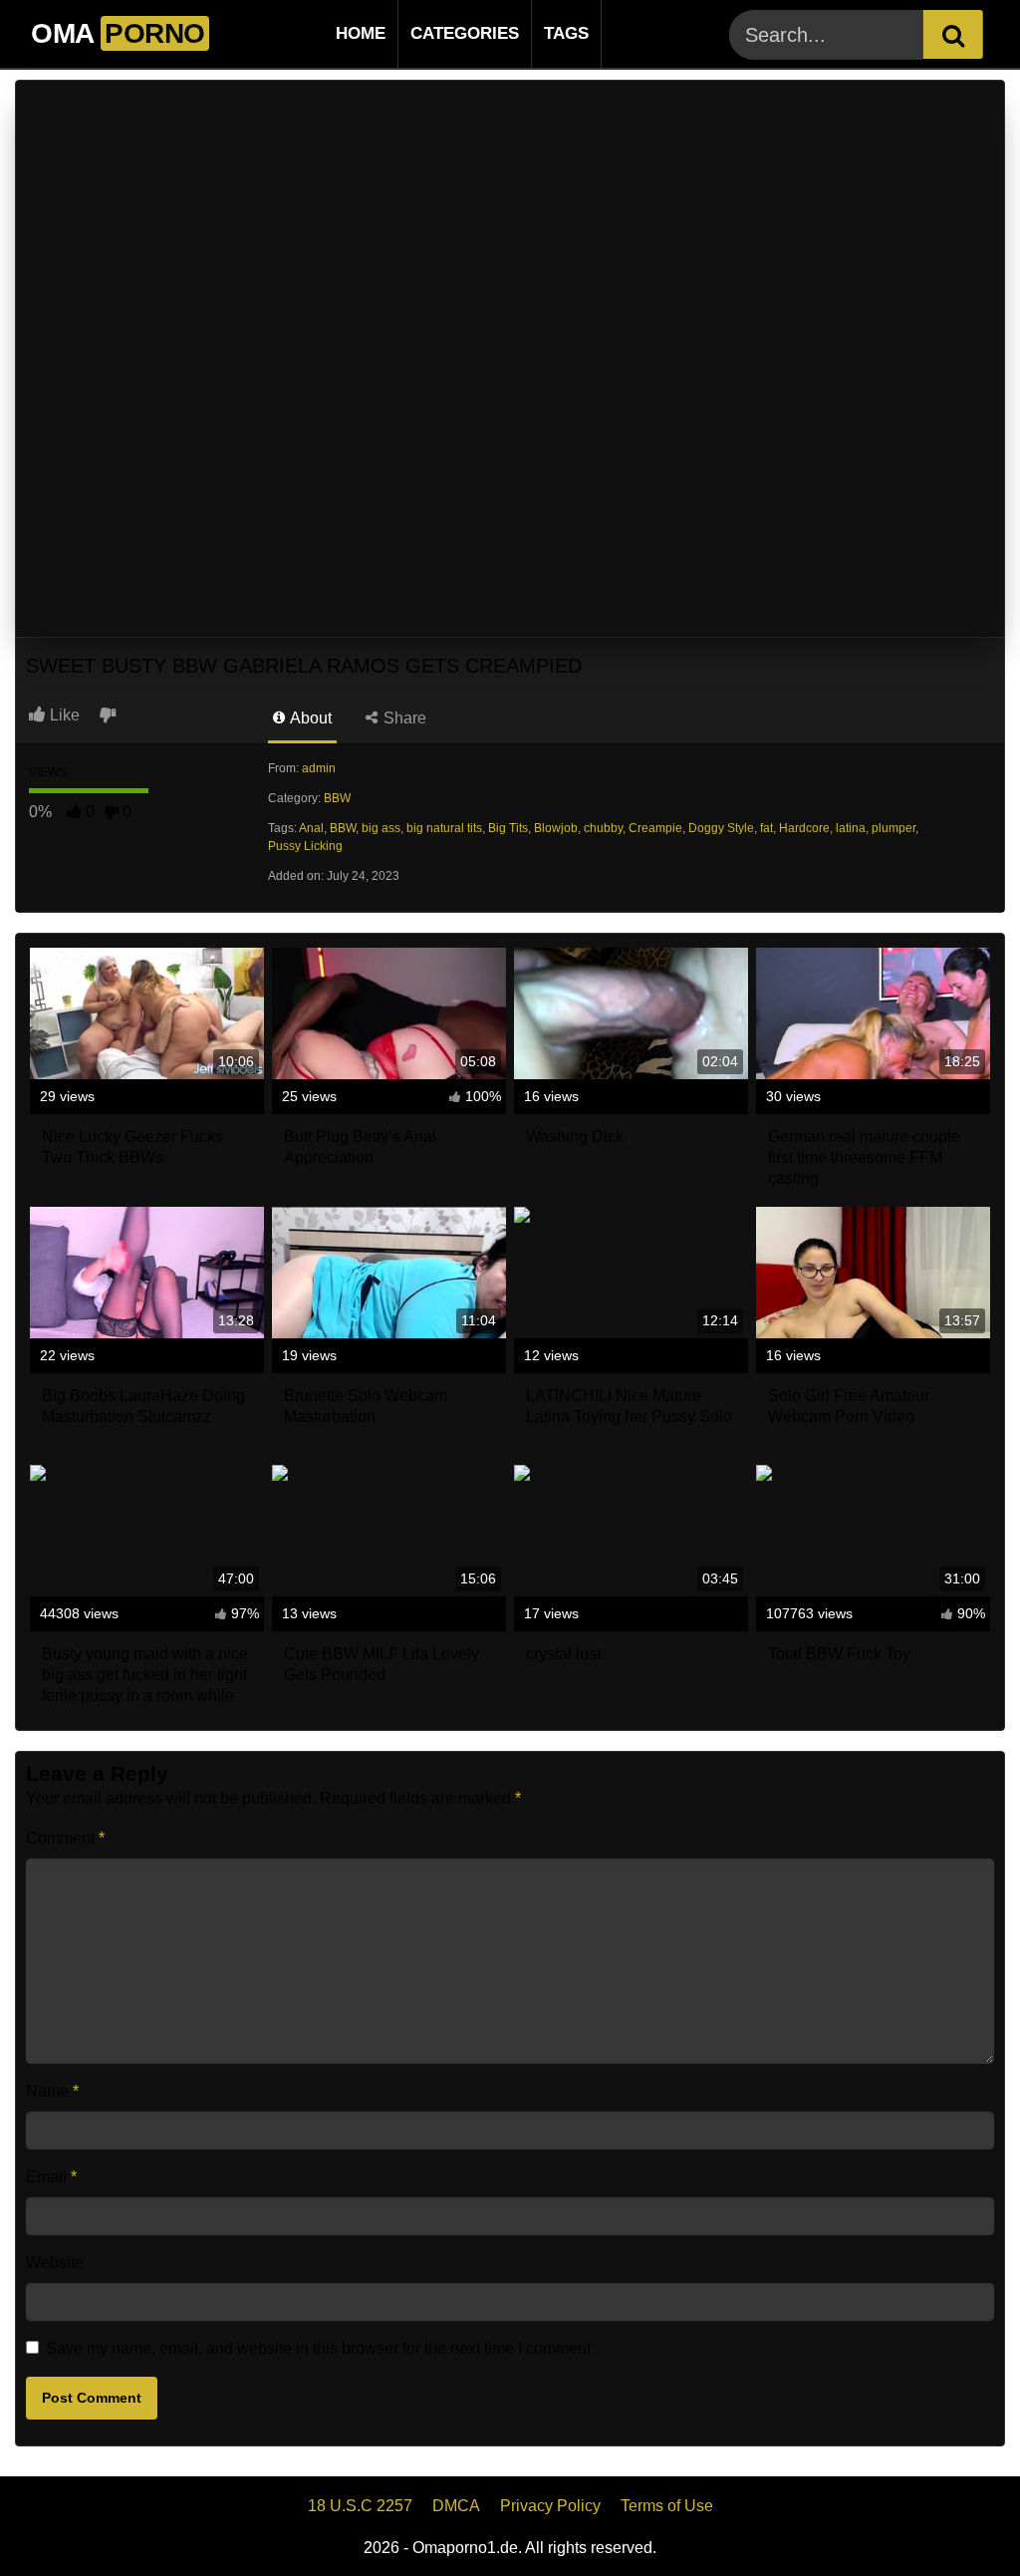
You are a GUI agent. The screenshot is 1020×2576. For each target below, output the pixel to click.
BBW (337, 798)
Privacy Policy (550, 2506)
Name (52, 2091)
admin (319, 768)
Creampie (655, 828)
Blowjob (556, 828)
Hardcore (804, 828)
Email (51, 2177)
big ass (381, 828)
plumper (893, 828)
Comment (65, 1838)
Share (403, 718)
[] (953, 34)
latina (851, 828)
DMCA (456, 2506)
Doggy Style (721, 828)
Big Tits (508, 828)
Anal (311, 828)
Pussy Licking (305, 846)
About (309, 718)
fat (766, 828)
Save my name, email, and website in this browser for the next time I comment (318, 2348)
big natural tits (444, 828)
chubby (603, 828)
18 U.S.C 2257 (360, 2506)
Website (55, 2263)
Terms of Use (667, 2506)
